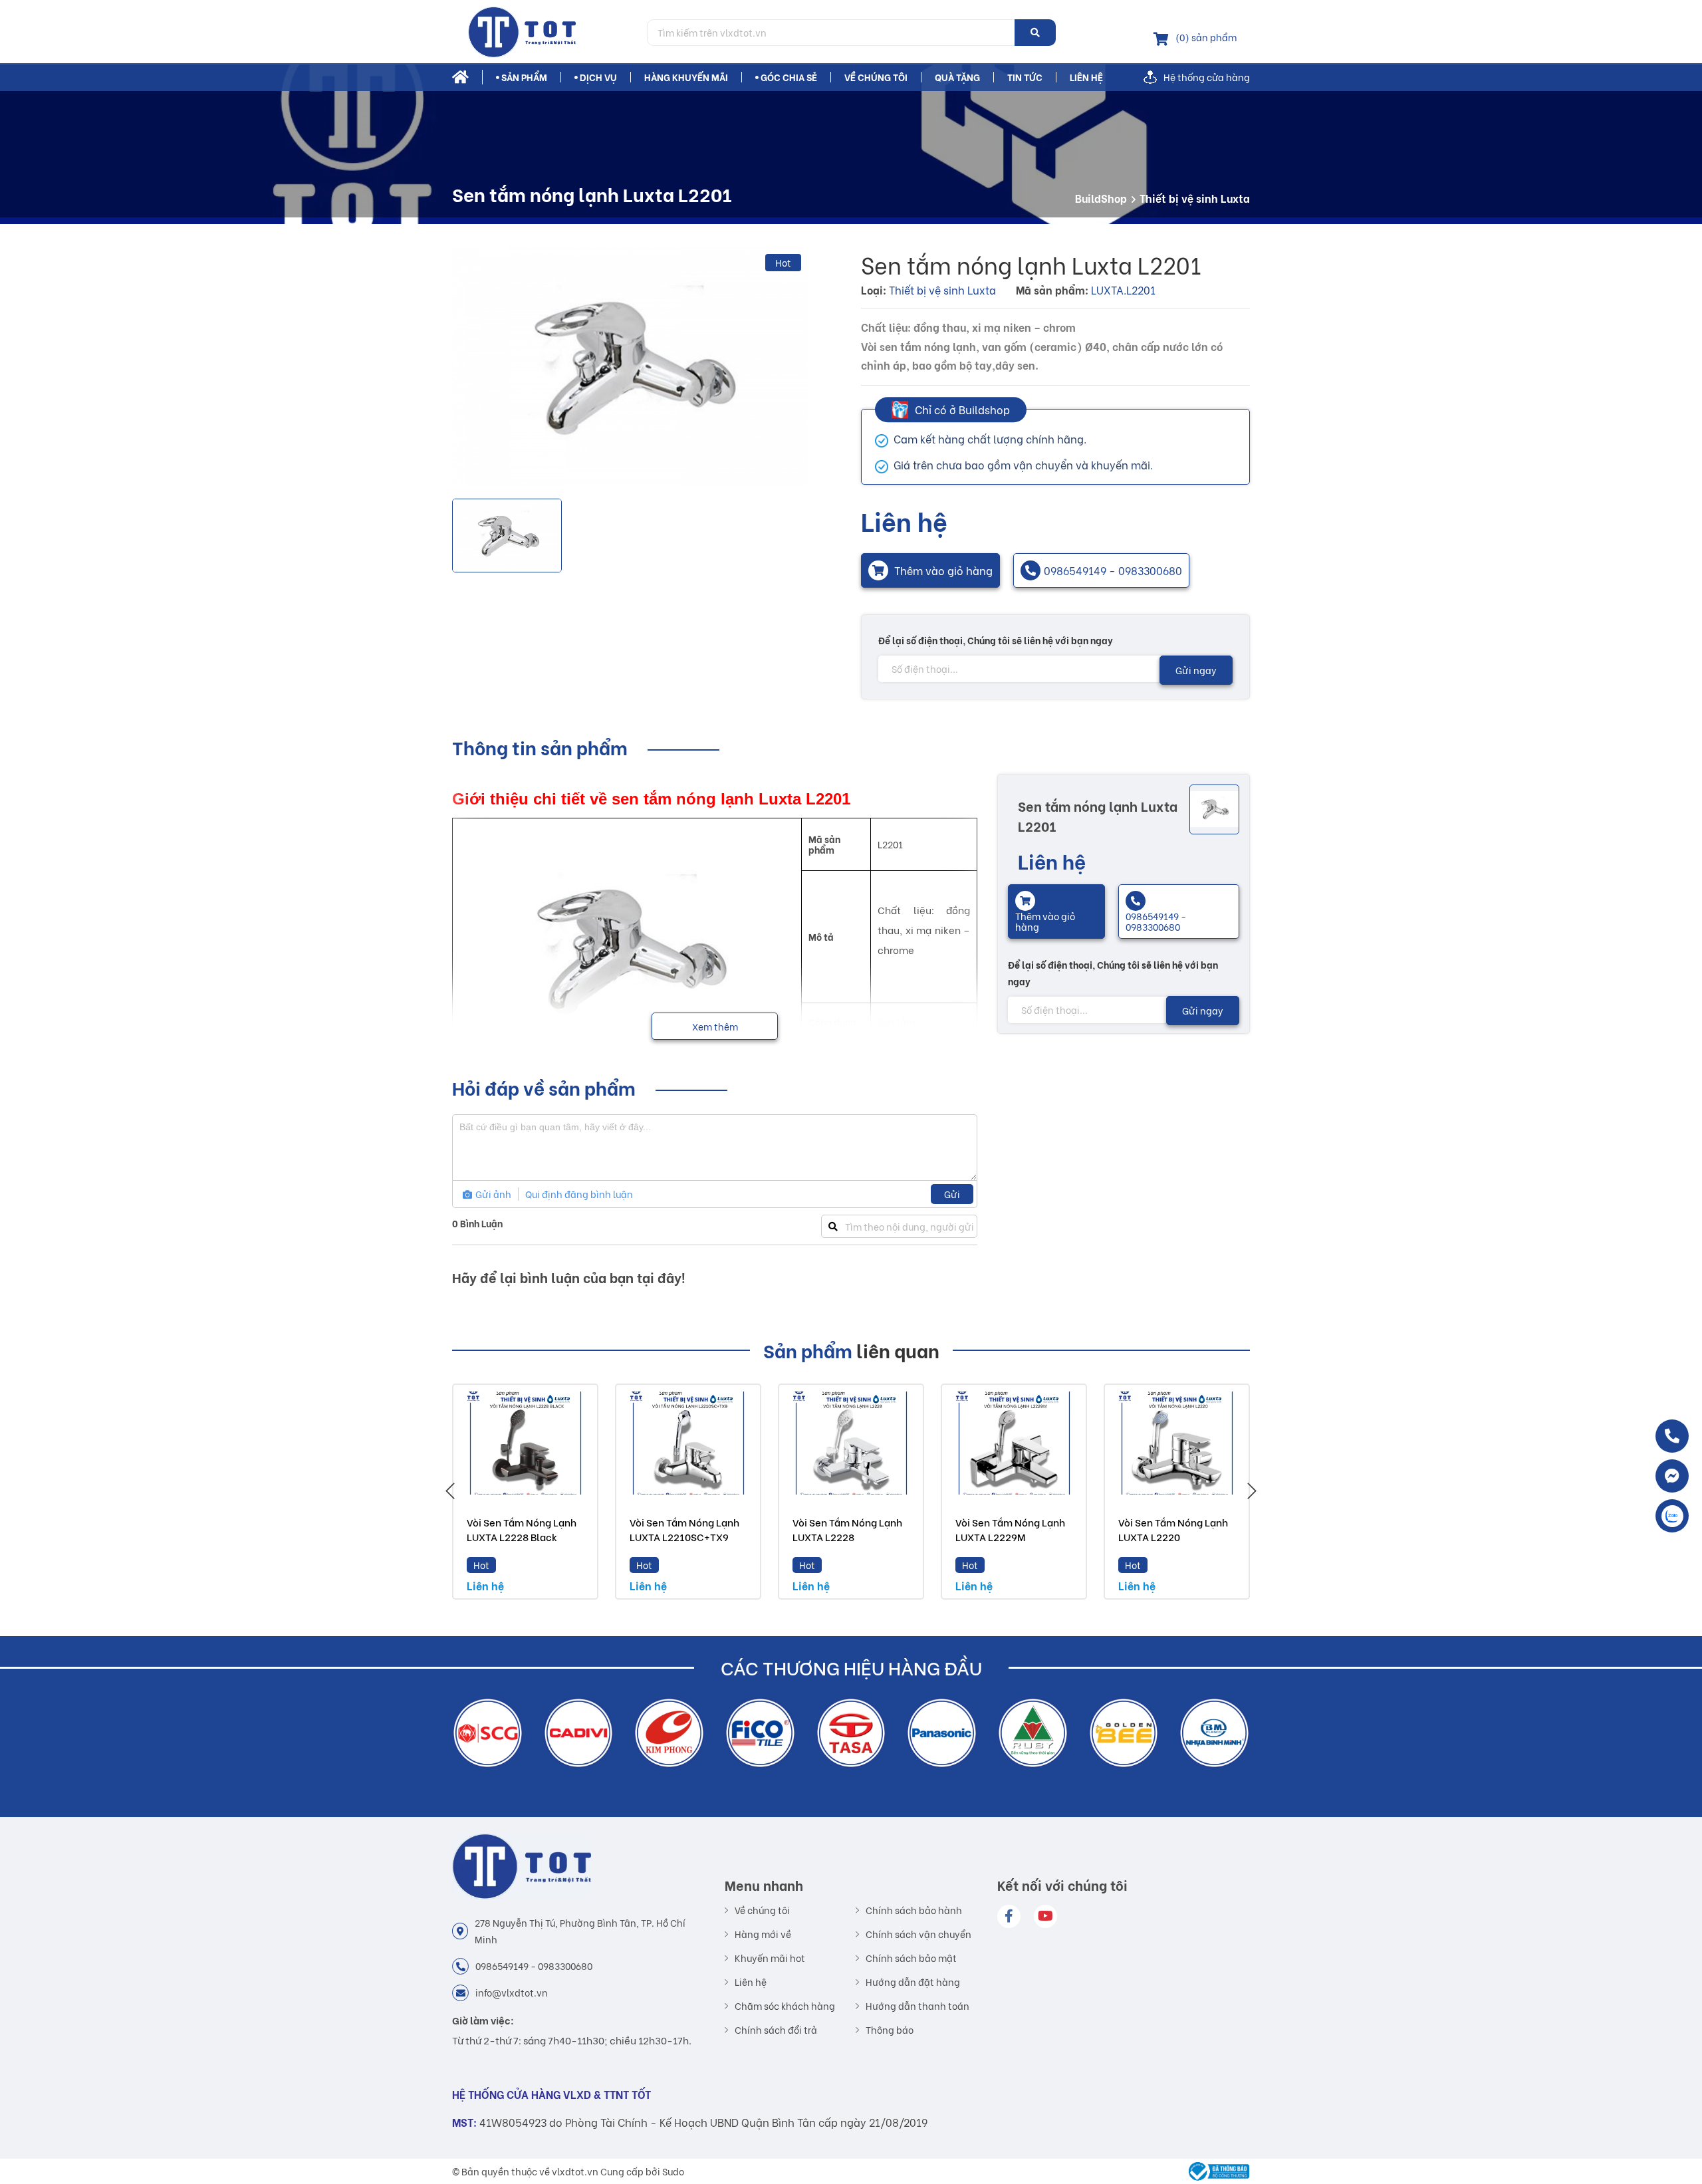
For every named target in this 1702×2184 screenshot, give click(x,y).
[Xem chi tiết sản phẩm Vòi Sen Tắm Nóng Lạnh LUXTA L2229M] (1014, 1443)
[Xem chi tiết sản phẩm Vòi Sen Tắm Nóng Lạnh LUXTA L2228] (851, 1443)
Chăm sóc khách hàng (785, 2006)
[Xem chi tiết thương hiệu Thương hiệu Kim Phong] (578, 1733)
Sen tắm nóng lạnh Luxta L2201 (1098, 815)
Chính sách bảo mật (911, 1958)
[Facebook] (1009, 1916)
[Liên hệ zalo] (1672, 1516)
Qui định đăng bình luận (579, 1194)
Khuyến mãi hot (770, 1958)
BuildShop (1101, 198)
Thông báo (890, 2030)
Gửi (952, 1194)
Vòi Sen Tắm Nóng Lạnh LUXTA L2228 (847, 1529)
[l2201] (630, 366)
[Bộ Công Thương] (1216, 2171)
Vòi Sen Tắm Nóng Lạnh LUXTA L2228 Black (522, 1529)
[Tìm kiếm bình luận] (833, 1226)
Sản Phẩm (524, 77)
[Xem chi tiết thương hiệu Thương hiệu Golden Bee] (1033, 1733)
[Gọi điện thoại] (1672, 1436)
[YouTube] (1045, 1916)
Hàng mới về (763, 1934)
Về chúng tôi (876, 77)
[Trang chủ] (545, 32)
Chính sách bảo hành (914, 1910)
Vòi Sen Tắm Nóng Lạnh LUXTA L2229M (1010, 1529)
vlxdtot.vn (575, 2171)
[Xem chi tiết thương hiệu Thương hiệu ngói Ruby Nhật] (942, 1733)
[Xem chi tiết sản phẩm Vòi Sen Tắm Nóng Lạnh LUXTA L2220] (1177, 1443)
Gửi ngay (1196, 670)
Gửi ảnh (492, 1194)
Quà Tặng (957, 77)
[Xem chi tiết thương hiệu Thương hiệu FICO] (669, 1733)
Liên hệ (1086, 77)
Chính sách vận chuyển (918, 1934)
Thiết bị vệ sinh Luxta (1195, 198)
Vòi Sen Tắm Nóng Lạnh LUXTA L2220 (1173, 1529)
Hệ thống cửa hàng (1207, 77)
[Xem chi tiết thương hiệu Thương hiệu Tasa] (760, 1733)
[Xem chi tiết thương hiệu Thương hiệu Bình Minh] (1123, 1733)
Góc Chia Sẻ (789, 77)
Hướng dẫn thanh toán (917, 2006)
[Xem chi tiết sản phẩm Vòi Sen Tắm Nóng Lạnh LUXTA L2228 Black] (525, 1443)
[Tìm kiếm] (1035, 33)
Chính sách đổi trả (776, 2030)
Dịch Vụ (598, 77)
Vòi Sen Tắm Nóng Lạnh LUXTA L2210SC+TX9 (684, 1529)
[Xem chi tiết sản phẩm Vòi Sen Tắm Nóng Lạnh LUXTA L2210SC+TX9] (688, 1443)
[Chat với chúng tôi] (1672, 1476)
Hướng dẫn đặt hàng (913, 1982)
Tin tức (1025, 77)
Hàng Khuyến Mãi (686, 77)
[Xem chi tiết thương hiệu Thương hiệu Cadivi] (488, 1733)
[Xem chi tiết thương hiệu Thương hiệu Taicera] (1214, 1733)
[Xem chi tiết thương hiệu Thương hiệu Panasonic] (851, 1733)
